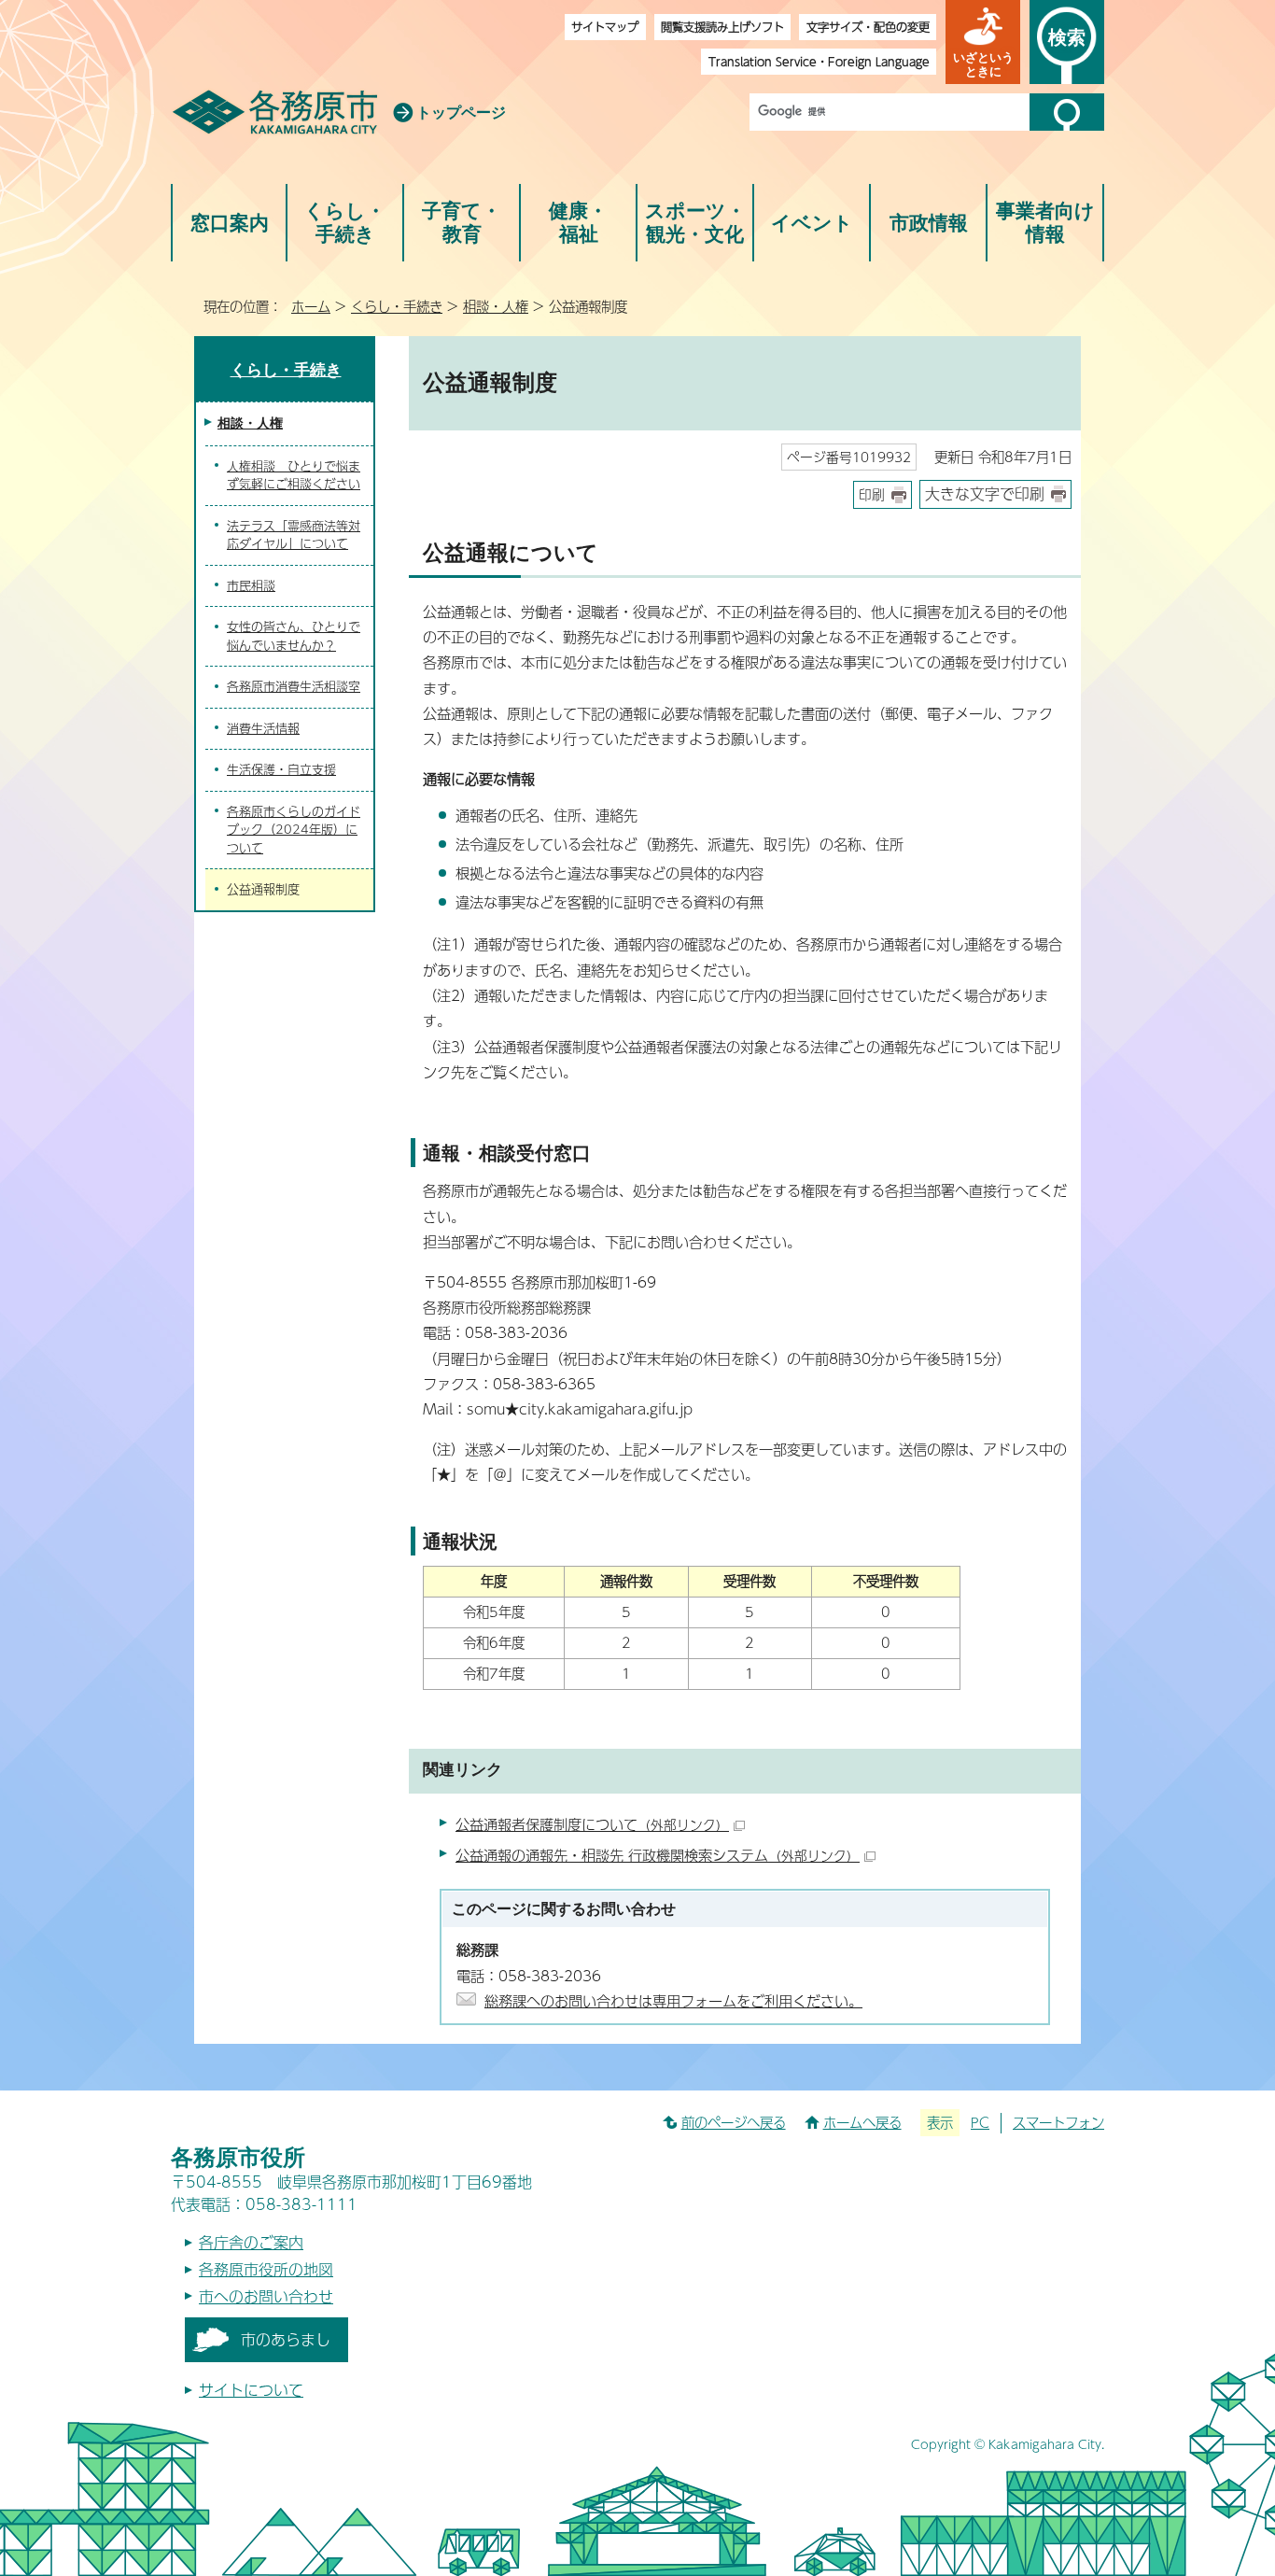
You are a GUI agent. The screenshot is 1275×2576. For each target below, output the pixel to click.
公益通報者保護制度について (592, 1824)
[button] (983, 42)
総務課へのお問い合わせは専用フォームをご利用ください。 (673, 2000)
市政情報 (929, 223)
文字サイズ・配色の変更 (868, 27)
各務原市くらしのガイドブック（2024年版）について (294, 830)
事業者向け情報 (1045, 223)
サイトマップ (605, 27)
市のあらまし (286, 2339)
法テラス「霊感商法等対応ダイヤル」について (294, 535)
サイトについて (251, 2390)
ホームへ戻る (862, 2122)
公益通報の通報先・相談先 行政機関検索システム (658, 1855)
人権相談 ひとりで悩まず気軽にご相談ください (294, 475)
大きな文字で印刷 (985, 493)
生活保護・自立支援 (281, 769)
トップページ (461, 113)
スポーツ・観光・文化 (695, 223)
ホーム (311, 306)
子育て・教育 (462, 223)
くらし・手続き (345, 223)
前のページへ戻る (734, 2122)
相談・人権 (496, 306)
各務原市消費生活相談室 (294, 686)
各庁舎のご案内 (251, 2242)
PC (980, 2122)
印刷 (872, 494)
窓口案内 (230, 223)
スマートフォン (1058, 2122)
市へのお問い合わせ (266, 2296)
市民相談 (251, 585)
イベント (812, 223)
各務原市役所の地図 (266, 2269)
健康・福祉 (578, 223)
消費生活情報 (263, 728)
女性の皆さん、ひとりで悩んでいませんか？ (294, 636)
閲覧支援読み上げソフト (722, 27)
